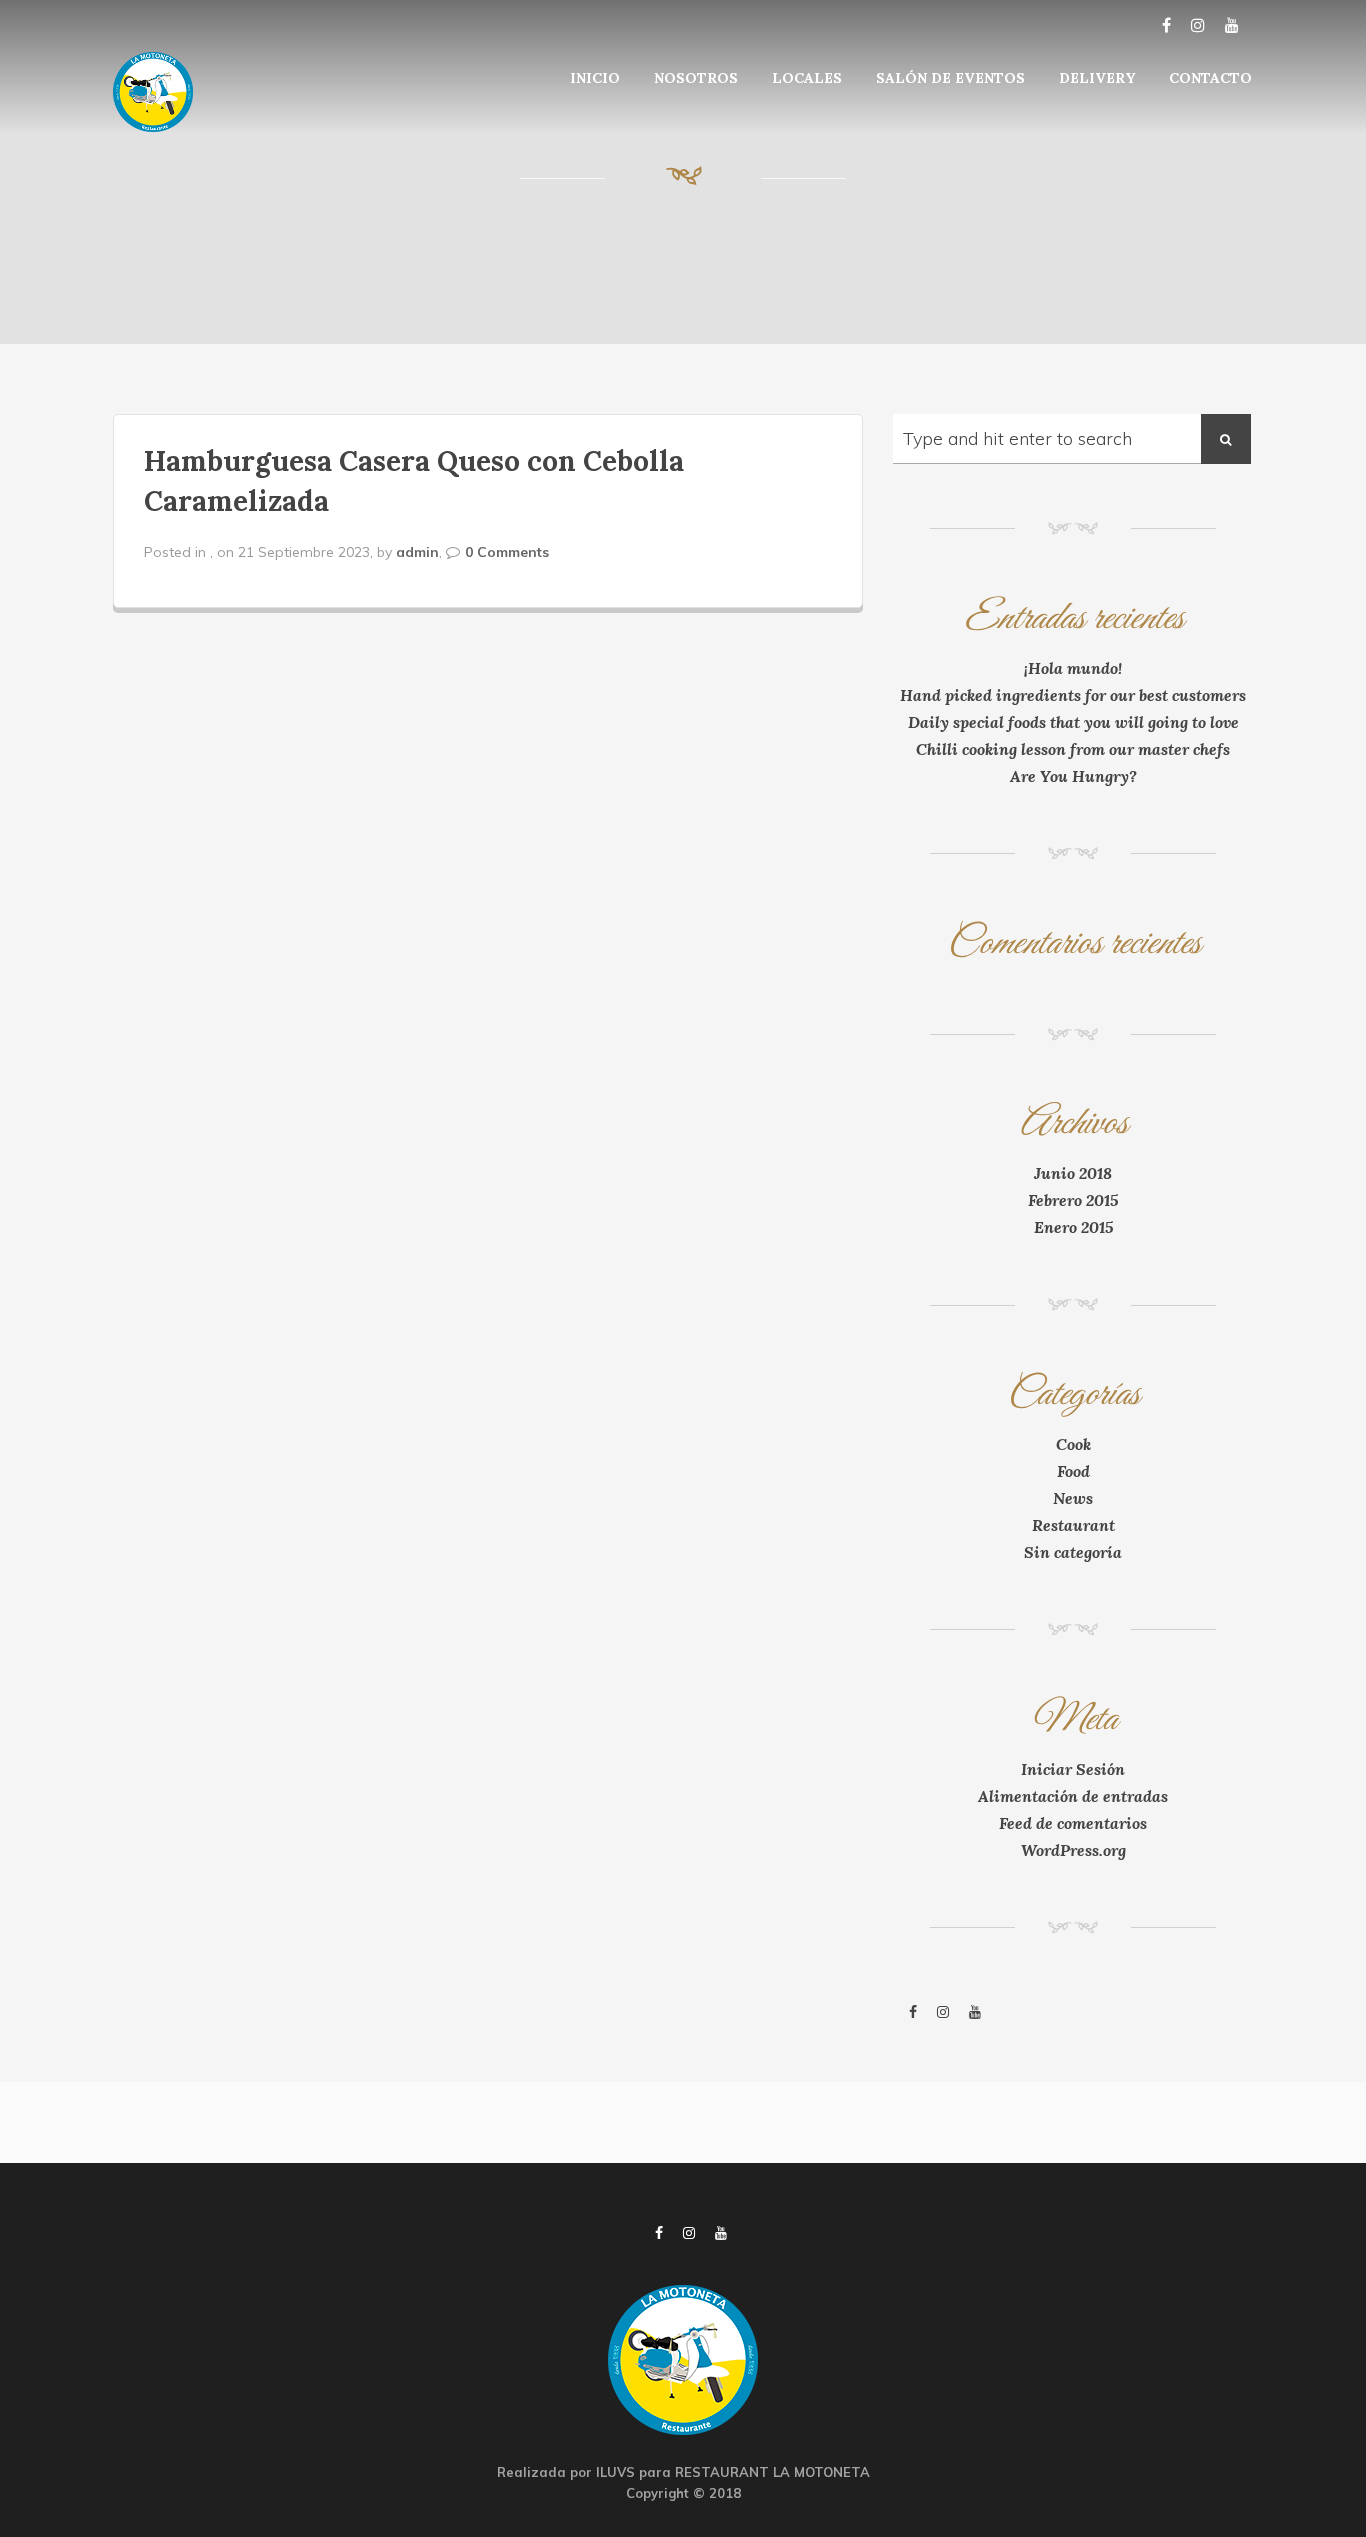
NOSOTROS (696, 78)
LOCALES (807, 78)
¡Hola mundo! (1073, 668)
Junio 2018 (1073, 1173)
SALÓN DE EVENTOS (950, 78)
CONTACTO (1210, 78)
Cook (1073, 1444)
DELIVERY (1097, 78)
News (1073, 1498)
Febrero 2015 (1073, 1200)
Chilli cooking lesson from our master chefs (1073, 749)
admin (417, 552)
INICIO (595, 78)
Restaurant (1073, 1525)
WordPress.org (1073, 1850)
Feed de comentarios (1073, 1823)
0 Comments (507, 552)
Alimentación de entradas (1073, 1796)
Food (1073, 1471)
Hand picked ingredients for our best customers (1073, 695)
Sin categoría (1073, 1552)
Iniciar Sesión (1073, 1769)
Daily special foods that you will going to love (1073, 722)
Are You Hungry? (1073, 776)
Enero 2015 (1073, 1227)
